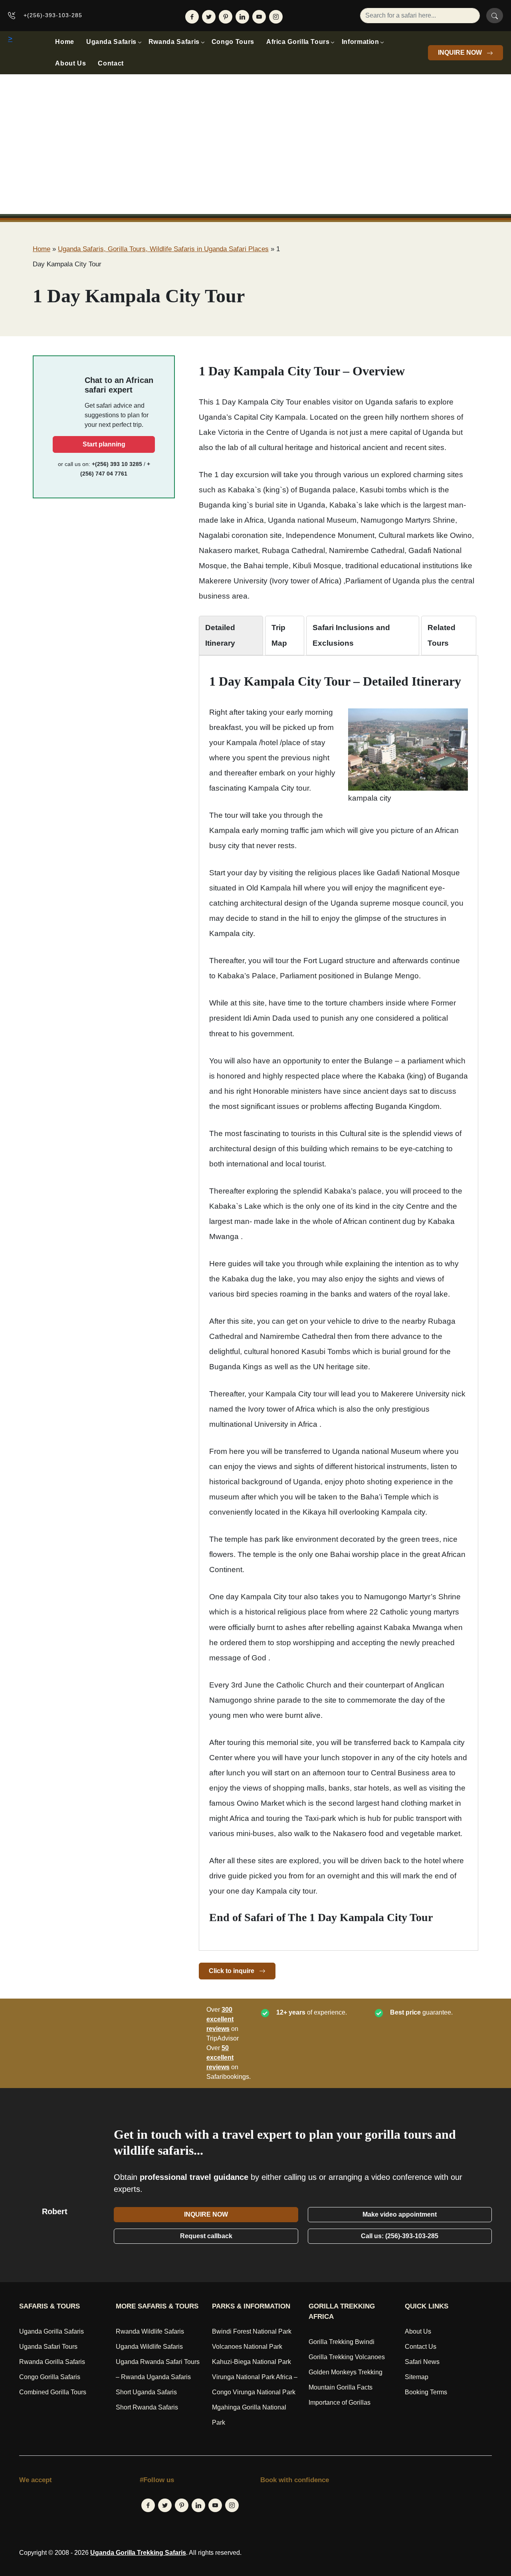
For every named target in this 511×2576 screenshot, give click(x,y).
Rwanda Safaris (174, 42)
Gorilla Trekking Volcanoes (347, 2357)
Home (65, 42)
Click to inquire (232, 1971)
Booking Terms (426, 2392)
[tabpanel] (339, 1299)
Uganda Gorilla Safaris (51, 2331)
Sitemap (417, 2377)
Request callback (206, 2236)
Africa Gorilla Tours (298, 42)
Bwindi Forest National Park (252, 2331)
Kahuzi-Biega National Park (252, 2362)
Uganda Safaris (111, 42)
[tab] (231, 635)
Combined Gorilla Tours (53, 2392)
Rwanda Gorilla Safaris (52, 2362)
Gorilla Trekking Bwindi (342, 2342)
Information (360, 42)
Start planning (104, 444)
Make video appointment (400, 2214)
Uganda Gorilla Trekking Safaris (138, 2553)
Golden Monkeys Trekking (346, 2372)
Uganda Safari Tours (48, 2347)
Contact (111, 63)
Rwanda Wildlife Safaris (150, 2331)
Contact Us (421, 2347)
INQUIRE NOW (461, 53)
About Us (70, 63)
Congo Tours (233, 42)
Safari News (422, 2362)
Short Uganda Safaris (146, 2392)
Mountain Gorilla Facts (341, 2387)
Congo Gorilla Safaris (50, 2377)
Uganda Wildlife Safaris (149, 2347)
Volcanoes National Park (247, 2347)
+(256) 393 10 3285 (117, 464)
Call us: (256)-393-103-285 (400, 2236)
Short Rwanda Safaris (147, 2407)
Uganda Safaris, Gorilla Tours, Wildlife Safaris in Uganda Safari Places (163, 249)
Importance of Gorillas (340, 2402)
